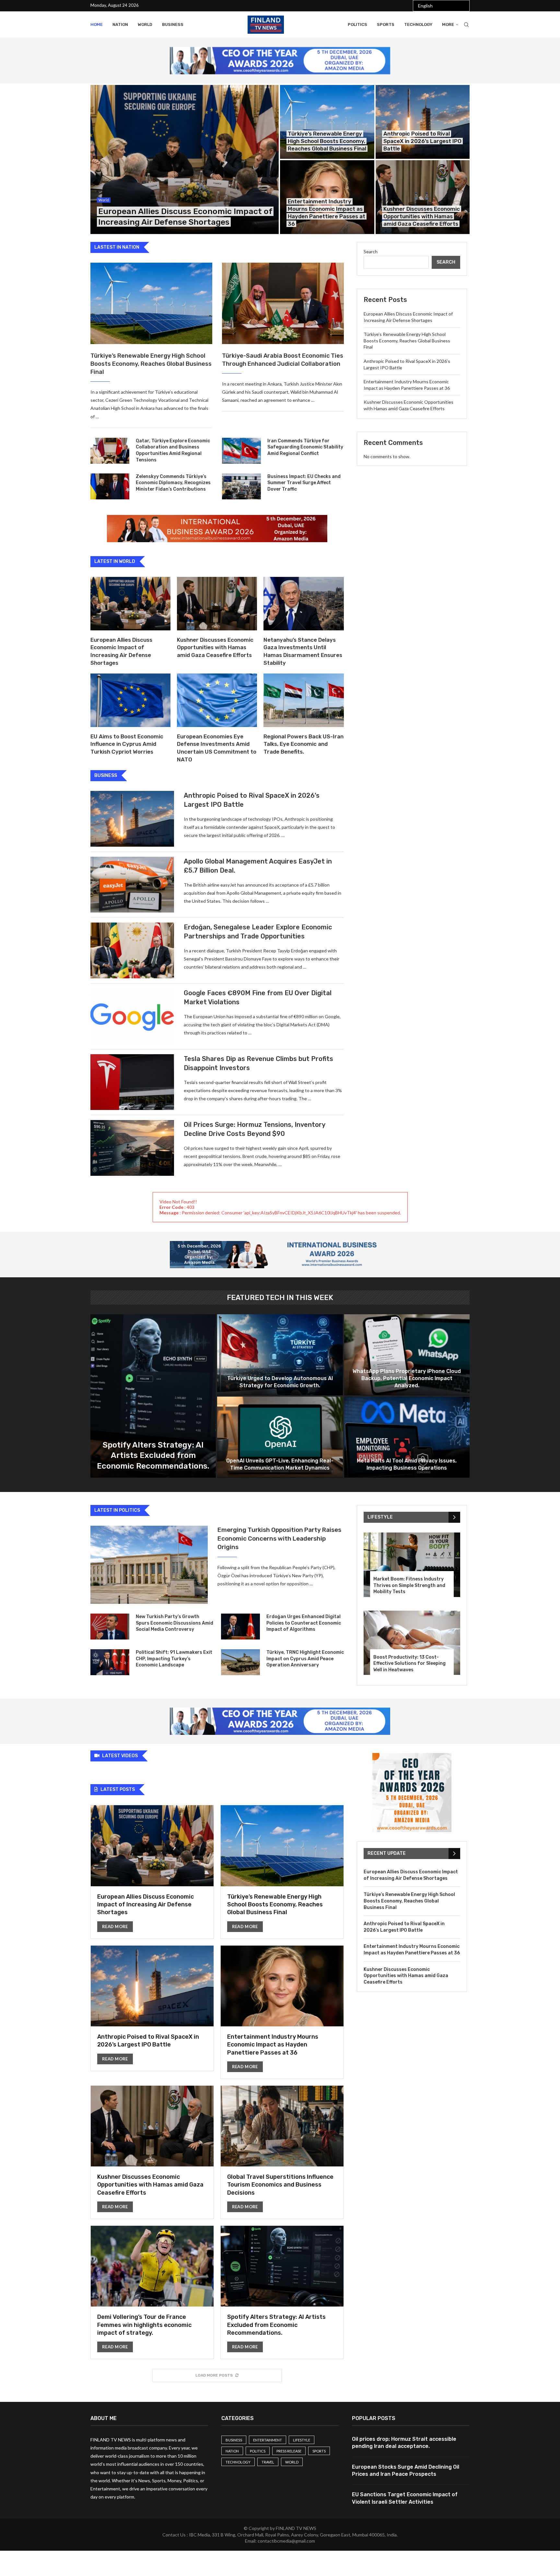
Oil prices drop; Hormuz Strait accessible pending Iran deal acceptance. (404, 2443)
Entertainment (268, 2440)
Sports (386, 24)
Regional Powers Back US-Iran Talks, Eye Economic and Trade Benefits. (303, 744)
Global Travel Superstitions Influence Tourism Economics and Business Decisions (280, 2185)
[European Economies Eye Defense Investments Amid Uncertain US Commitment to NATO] (217, 700)
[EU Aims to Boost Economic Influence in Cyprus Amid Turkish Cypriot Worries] (130, 700)
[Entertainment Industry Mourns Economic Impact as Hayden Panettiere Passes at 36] (282, 2012)
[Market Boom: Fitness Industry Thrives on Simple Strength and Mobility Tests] (412, 1565)
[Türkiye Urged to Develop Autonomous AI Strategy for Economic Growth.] (280, 1355)
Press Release (289, 2451)
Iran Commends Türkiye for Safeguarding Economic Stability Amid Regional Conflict (305, 447)
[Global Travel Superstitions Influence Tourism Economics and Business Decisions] (282, 2152)
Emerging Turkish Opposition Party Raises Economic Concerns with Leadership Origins (279, 1538)
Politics (357, 24)
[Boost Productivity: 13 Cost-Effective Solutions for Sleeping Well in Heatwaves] (412, 1643)
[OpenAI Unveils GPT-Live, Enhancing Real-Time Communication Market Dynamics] (280, 1437)
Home (97, 24)
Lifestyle (302, 2440)
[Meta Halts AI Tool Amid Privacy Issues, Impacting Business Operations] (407, 1437)
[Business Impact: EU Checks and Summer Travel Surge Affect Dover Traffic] (241, 486)
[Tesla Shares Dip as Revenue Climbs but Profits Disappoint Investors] (132, 1082)
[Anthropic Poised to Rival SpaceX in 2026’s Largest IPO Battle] (423, 122)
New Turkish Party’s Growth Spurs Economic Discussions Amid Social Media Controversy (175, 1623)
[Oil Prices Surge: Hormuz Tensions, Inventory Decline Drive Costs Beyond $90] (132, 1148)
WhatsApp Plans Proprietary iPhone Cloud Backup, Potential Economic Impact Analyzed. (407, 1378)
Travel (268, 2462)
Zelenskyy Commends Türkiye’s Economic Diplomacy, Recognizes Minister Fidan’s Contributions (173, 483)
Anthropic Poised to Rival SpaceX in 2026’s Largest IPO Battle (422, 141)
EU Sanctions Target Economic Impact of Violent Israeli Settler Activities (405, 2498)
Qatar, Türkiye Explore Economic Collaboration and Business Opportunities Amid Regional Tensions (173, 450)
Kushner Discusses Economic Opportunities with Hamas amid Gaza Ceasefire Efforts (422, 216)
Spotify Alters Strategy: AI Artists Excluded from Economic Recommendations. (153, 1455)
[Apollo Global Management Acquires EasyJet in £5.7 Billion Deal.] (132, 885)
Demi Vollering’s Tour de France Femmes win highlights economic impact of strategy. (144, 2325)
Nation (120, 24)
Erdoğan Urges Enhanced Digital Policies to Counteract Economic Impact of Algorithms (304, 1623)
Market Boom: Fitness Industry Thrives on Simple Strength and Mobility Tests (409, 1585)
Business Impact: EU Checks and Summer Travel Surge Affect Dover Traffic (304, 483)
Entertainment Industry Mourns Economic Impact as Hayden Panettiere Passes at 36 (273, 2045)
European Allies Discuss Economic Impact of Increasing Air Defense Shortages (146, 1905)
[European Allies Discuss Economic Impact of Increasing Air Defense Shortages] (185, 160)
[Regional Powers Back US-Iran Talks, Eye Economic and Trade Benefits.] (303, 700)
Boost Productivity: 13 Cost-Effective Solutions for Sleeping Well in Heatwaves (409, 1664)
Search (371, 251)
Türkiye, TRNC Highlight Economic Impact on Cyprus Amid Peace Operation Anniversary (305, 1659)
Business (173, 24)
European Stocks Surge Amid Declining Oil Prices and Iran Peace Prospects (406, 2470)
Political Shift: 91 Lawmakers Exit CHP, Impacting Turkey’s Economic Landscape (174, 1659)
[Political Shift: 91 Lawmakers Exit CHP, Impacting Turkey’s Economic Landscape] (110, 1662)
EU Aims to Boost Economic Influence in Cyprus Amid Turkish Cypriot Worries (127, 744)
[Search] (466, 25)
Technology (418, 24)
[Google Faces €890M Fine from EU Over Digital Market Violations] (132, 1016)
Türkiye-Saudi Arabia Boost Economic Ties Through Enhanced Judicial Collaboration (283, 360)
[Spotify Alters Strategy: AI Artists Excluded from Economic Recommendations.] (153, 1396)
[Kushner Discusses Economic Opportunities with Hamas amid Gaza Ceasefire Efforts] (423, 197)
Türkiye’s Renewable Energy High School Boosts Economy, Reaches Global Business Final (327, 141)
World (145, 24)
